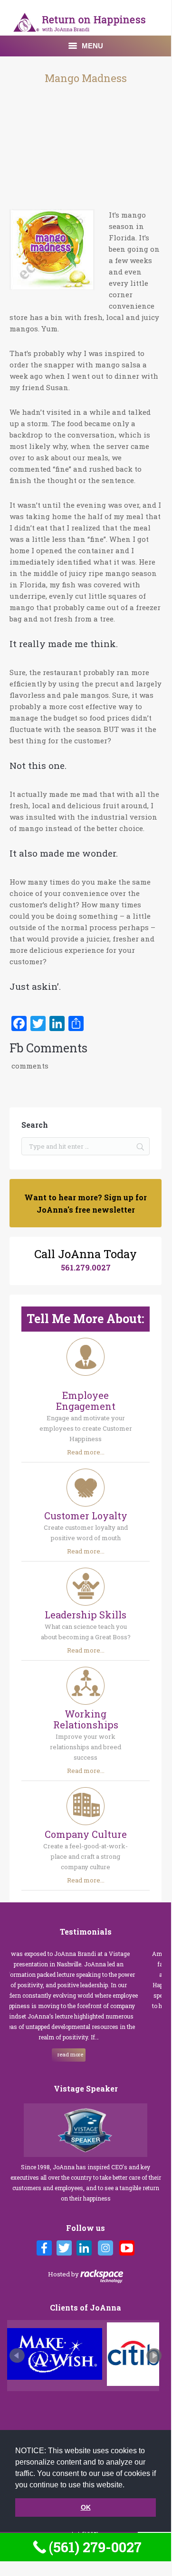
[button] (128, 2485)
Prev (17, 2356)
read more (50, 2054)
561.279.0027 (86, 1267)
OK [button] (86, 2507)
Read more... (86, 1452)
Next (154, 2356)
